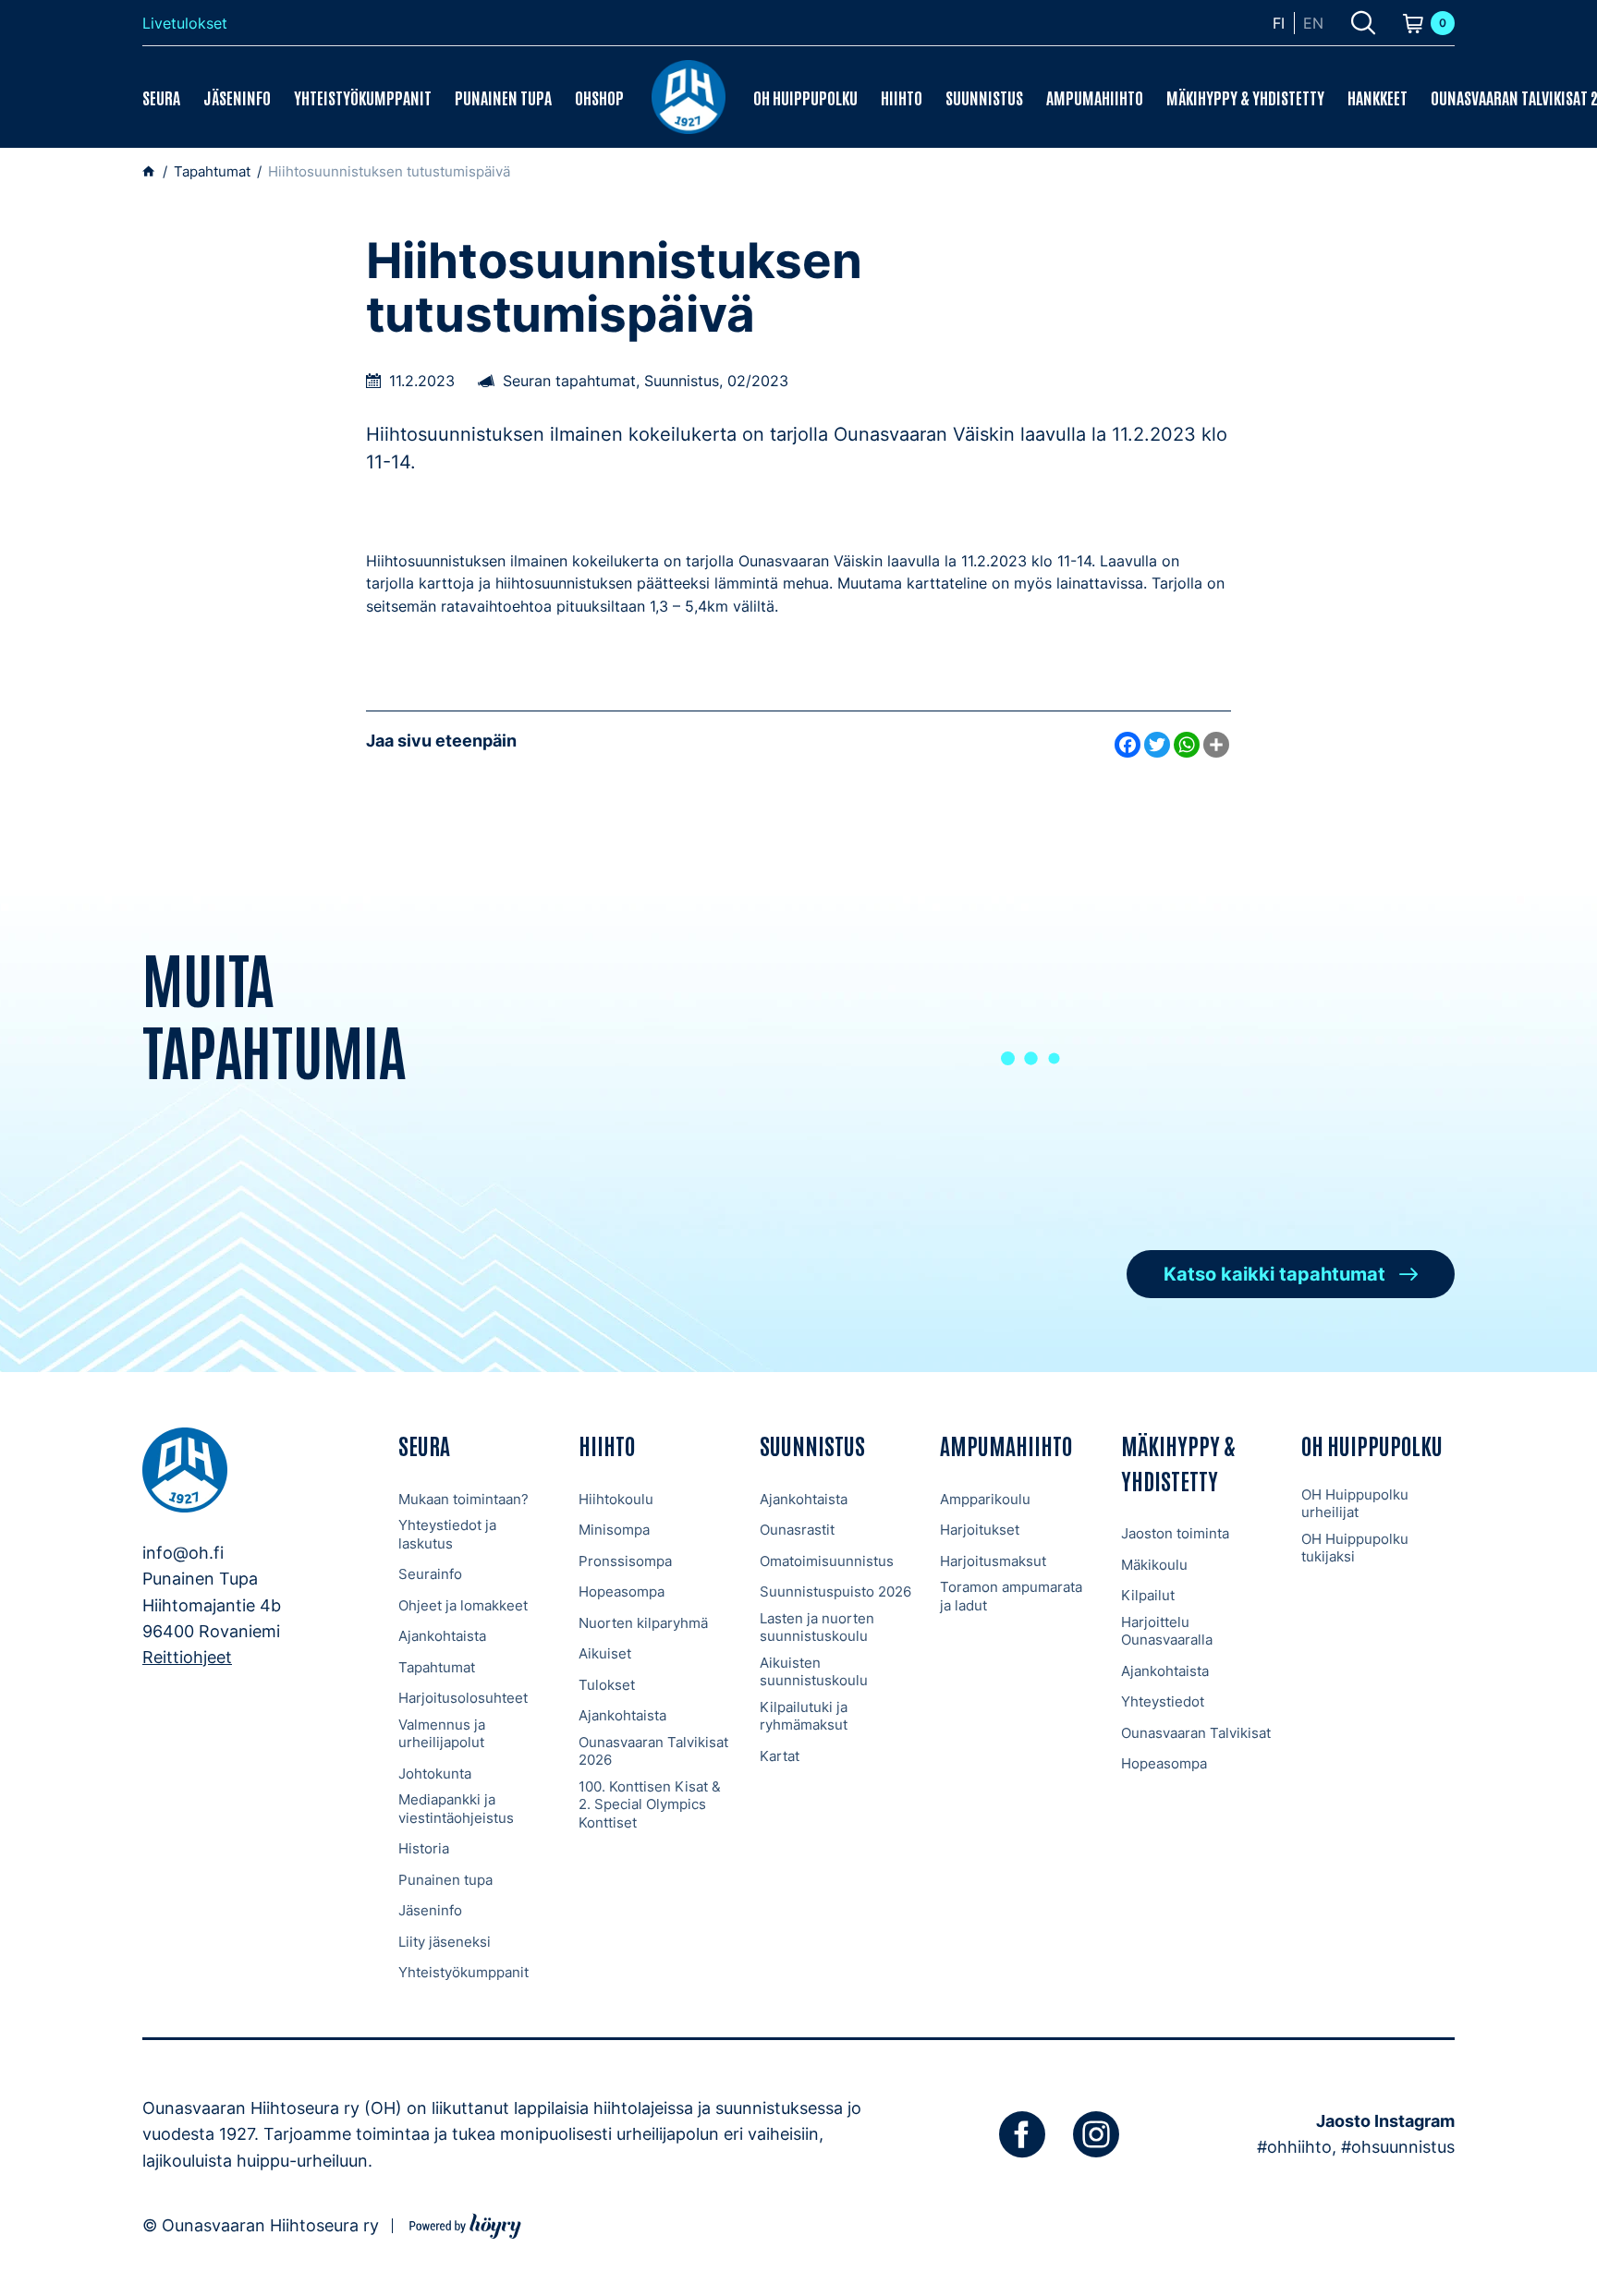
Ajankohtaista (442, 1636)
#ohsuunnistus (1398, 2147)
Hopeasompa (622, 1591)
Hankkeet (1378, 97)
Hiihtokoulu (616, 1499)
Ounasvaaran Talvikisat (1196, 1733)
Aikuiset (605, 1653)
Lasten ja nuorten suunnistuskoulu (817, 1628)
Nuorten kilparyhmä (643, 1623)
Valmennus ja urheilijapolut (442, 1734)
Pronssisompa (625, 1561)
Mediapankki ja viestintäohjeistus (456, 1809)
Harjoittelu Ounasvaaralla (1167, 1631)
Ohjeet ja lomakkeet (463, 1605)
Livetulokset (185, 23)
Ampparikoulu (985, 1499)
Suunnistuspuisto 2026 (835, 1591)
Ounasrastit (797, 1530)
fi (1279, 23)
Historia (424, 1848)
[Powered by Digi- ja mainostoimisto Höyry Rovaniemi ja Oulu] (465, 2223)
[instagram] (1096, 2134)
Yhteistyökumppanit (363, 97)
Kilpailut (1148, 1595)
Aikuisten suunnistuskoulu (814, 1672)
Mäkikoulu (1154, 1565)
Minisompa (614, 1530)
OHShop (599, 97)
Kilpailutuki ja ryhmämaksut (804, 1716)
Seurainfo (430, 1574)
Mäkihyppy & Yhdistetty (1245, 97)
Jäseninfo (237, 97)
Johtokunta (435, 1774)
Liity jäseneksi (445, 1942)
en (1313, 23)
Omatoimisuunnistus (827, 1561)
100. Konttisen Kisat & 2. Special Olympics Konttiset (650, 1804)
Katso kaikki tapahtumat (1274, 1274)
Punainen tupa (503, 97)
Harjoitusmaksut (993, 1561)
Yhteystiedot (1163, 1701)
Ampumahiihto (1095, 97)
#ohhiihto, (1297, 2147)
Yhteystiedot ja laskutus (447, 1534)
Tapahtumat (437, 1667)
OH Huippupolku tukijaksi (1355, 1548)
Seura (161, 97)
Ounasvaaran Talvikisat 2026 (653, 1751)
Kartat (780, 1756)
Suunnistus (984, 97)
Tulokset (607, 1685)
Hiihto (902, 97)
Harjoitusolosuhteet (463, 1698)
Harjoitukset (980, 1530)
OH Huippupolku (805, 97)
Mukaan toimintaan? (463, 1499)
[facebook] (1022, 2134)
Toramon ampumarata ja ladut (1011, 1596)
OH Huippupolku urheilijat (1355, 1504)
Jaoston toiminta (1175, 1533)
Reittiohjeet (187, 1657)
